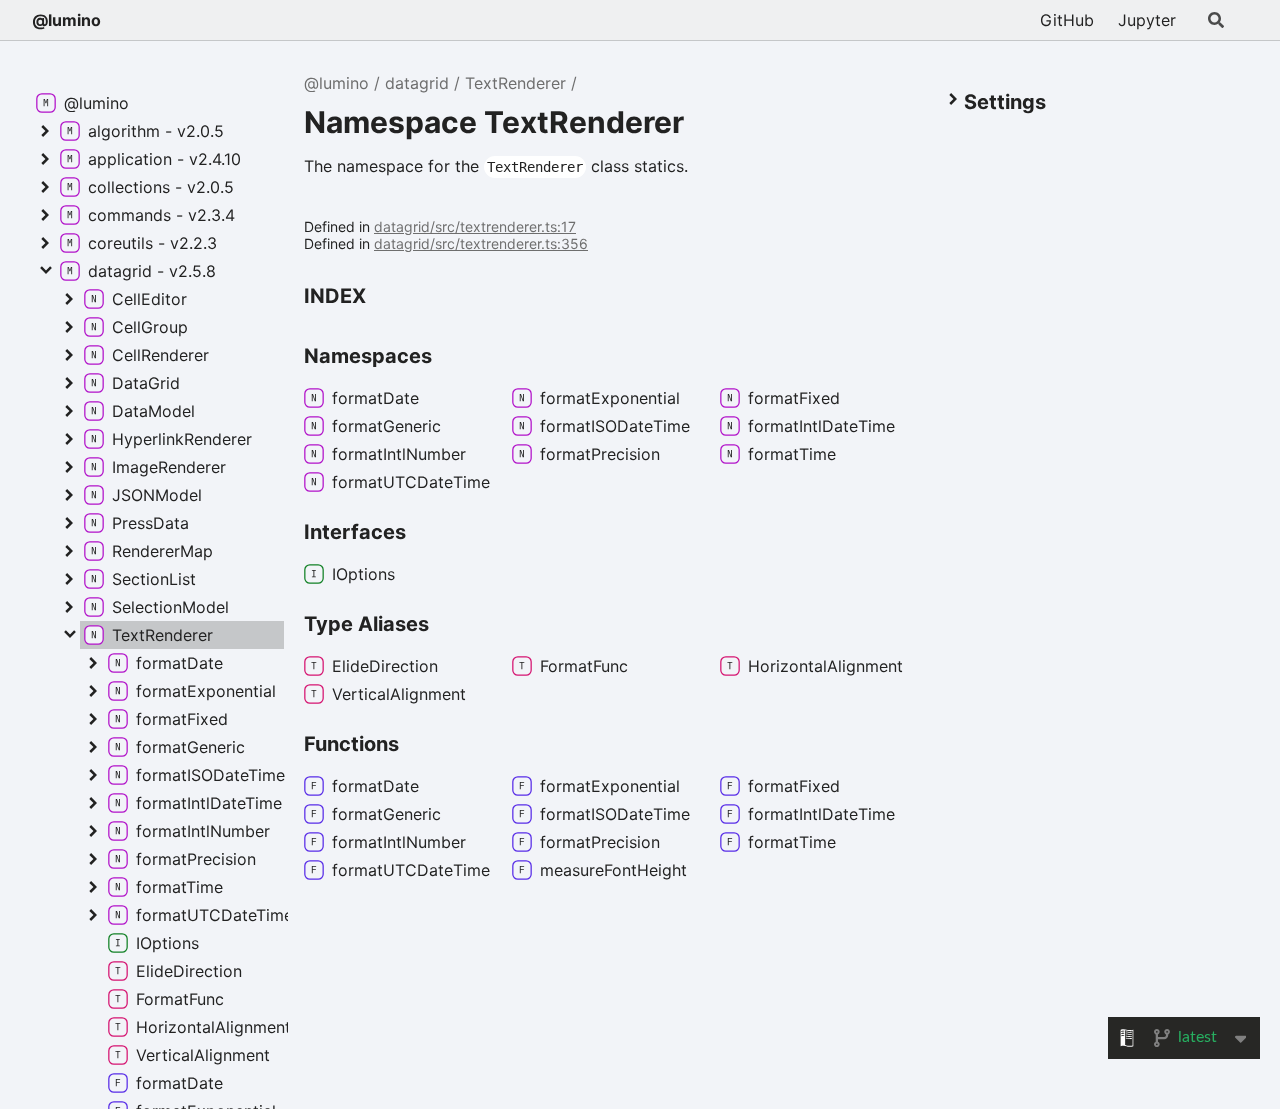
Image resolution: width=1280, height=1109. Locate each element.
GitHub (1067, 20)
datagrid (417, 83)
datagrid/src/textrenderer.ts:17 (475, 226)
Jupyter (1147, 20)
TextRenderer (515, 83)
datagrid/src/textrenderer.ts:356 (481, 243)
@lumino (66, 20)
